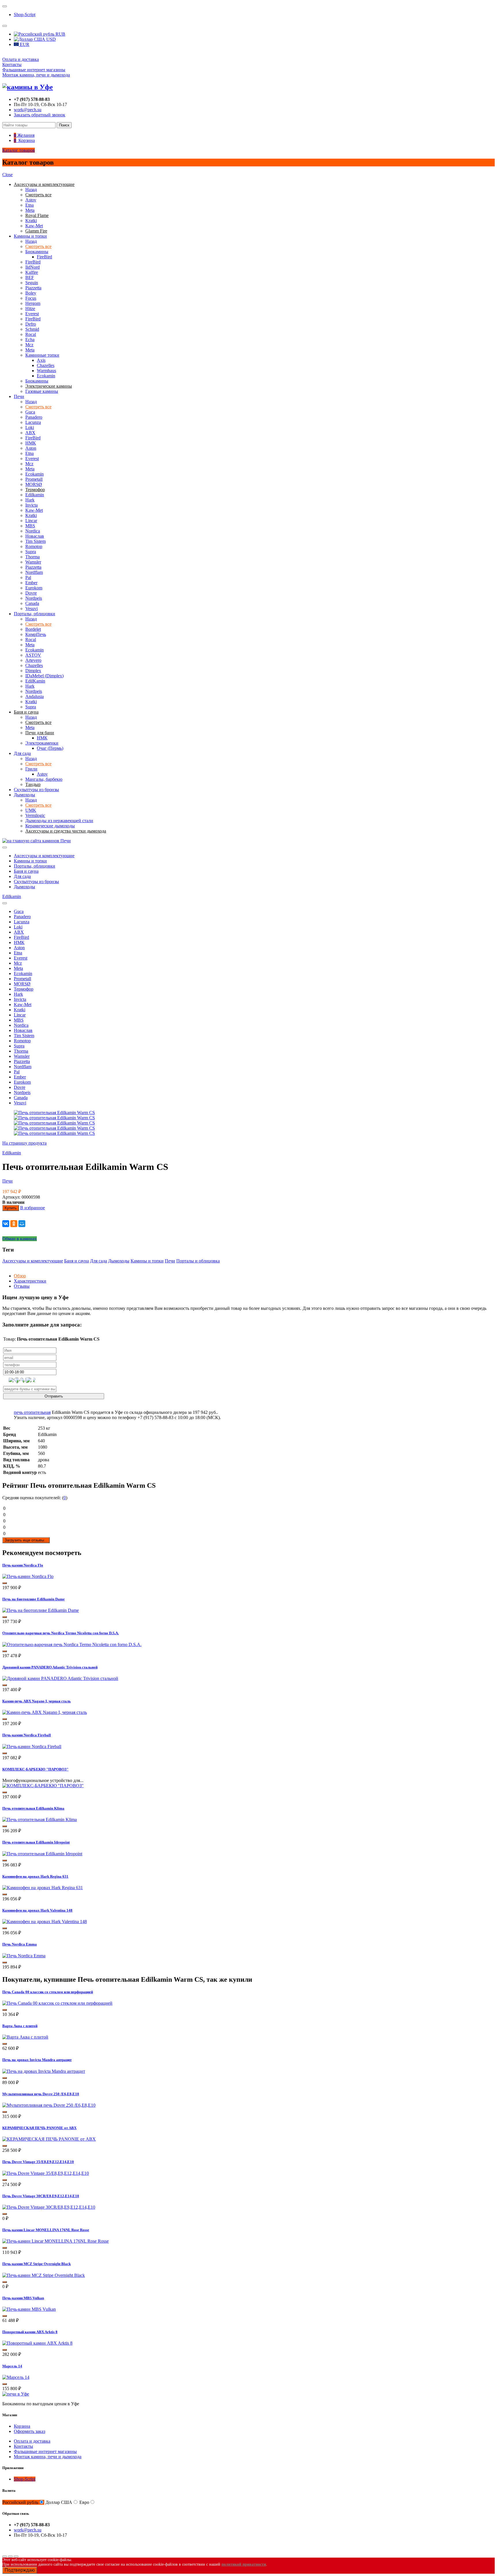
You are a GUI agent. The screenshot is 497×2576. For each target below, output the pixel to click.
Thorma (33, 557)
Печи (19, 396)
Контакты (12, 65)
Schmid (32, 329)
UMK (31, 810)
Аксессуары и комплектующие (44, 856)
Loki (30, 427)
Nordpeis (34, 598)
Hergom (33, 303)
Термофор (24, 989)
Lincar (31, 521)
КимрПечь (36, 634)
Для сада (22, 753)
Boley (31, 293)
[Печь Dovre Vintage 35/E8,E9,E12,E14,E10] (46, 2173)
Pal (28, 577)
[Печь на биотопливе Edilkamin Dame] (41, 1610)
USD (50, 39)
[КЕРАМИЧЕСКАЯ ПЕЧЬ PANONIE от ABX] (49, 2139)
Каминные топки (42, 355)
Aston (31, 448)
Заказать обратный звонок (40, 115)
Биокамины (37, 252)
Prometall (34, 479)
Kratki (31, 221)
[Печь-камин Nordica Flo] (28, 1576)
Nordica (33, 531)
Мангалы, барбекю (44, 779)
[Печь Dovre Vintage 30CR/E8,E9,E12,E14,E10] (49, 2207)
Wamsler (33, 562)
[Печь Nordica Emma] (24, 1956)
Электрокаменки (42, 743)
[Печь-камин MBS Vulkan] (29, 2309)
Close (7, 175)
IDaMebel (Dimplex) (44, 676)
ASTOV (33, 655)
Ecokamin (46, 376)
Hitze (30, 308)
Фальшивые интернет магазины (34, 70)
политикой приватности (244, 2564)
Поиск (64, 125)
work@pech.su (28, 110)
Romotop (34, 546)
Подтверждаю (20, 2570)
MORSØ (34, 484)
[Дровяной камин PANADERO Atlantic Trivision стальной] (60, 1678)
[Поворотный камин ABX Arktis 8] (37, 2343)
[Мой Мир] (22, 1224)
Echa (30, 340)
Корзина (22, 2426)
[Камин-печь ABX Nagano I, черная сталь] (45, 1712)
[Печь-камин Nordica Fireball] (32, 1747)
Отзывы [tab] (22, 1286)
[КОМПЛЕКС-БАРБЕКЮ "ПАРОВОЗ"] (43, 1786)
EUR (24, 44)
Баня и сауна (26, 871)
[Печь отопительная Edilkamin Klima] (40, 1819)
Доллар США (59, 2502)
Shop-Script (25, 15)
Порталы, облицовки (35, 614)
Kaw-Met (34, 226)
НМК (31, 443)
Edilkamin (35, 495)
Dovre (31, 593)
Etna (29, 205)
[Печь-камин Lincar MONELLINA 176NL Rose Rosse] (56, 2241)
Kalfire (32, 272)
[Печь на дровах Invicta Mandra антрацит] (44, 2071)
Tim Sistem (36, 541)
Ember (31, 583)
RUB (60, 34)
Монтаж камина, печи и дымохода (36, 75)
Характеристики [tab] (30, 1281)
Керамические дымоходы (50, 826)
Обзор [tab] (20, 1276)
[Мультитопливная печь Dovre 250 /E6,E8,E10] (49, 2105)
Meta (30, 210)
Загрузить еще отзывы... (26, 1540)
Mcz (29, 345)
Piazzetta (33, 288)
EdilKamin (35, 681)
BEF (30, 277)
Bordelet (33, 629)
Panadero (34, 417)
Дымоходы (24, 795)
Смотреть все (38, 246)
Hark (30, 500)
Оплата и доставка (21, 59)
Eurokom (34, 588)
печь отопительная (32, 1412)
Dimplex (33, 671)
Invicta (31, 505)
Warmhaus (46, 371)
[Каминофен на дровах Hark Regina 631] (43, 1888)
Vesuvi (31, 609)
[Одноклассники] (14, 1224)
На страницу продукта (24, 1143)
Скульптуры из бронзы (36, 790)
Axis (41, 360)
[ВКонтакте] (6, 1224)
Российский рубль (20, 2502)
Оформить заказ (29, 2431)
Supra (31, 552)
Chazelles (46, 365)
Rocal (31, 334)
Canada (32, 603)
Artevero (33, 660)
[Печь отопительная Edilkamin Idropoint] (42, 1854)
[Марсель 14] (16, 2377)
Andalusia (35, 696)
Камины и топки (30, 236)
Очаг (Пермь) (50, 748)
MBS (30, 526)
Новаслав (35, 536)
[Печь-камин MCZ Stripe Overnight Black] (44, 2275)
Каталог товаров (19, 150)
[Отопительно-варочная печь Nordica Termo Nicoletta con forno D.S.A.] (72, 1644)
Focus (31, 298)
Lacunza (33, 422)
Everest (32, 314)
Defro (31, 324)
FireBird (44, 257)
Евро (84, 2502)
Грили (31, 769)
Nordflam (34, 572)
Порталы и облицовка (198, 1261)
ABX (30, 433)
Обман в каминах (20, 1239)
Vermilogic (35, 815)
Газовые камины (42, 391)
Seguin (32, 283)
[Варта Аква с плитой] (25, 2037)
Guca (30, 412)
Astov (31, 200)
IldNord (33, 267)
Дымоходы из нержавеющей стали (59, 821)
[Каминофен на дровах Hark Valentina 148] (45, 1922)
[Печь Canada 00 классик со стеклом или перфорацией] (57, 2003)
